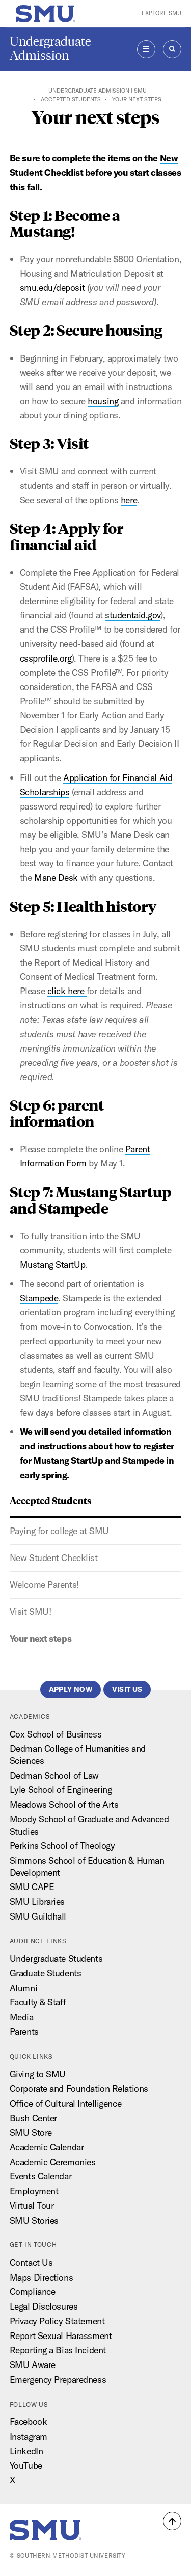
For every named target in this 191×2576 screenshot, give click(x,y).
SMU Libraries (37, 1901)
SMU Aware (33, 2365)
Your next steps (40, 1639)
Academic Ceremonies (53, 2162)
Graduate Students (46, 1973)
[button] (172, 2521)
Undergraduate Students (56, 1958)
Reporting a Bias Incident (58, 2350)
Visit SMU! (31, 1612)
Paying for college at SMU (59, 1531)
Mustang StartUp (52, 1264)
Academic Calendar (47, 2147)
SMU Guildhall (38, 1916)
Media (22, 2017)
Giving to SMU (38, 2074)
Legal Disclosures (44, 2306)
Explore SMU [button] (161, 13)
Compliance (33, 2292)
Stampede (39, 1298)
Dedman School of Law (54, 1775)
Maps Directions (41, 2277)
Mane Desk (56, 877)
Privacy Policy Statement (57, 2321)
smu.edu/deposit (52, 288)
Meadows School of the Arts (64, 1804)
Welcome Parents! (44, 1585)
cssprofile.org (46, 658)
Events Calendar (40, 2176)
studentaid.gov (133, 615)
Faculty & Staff (38, 2002)
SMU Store (31, 2132)
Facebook (28, 2422)
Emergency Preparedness (58, 2379)
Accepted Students (71, 99)
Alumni (23, 1988)
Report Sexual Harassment (61, 2336)
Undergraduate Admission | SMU (98, 91)
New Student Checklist (54, 1558)
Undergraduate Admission (50, 49)
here (129, 500)
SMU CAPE (32, 1887)
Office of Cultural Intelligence (65, 2103)
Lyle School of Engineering (61, 1790)
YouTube (26, 2465)
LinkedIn (26, 2451)
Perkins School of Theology (62, 1846)
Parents (24, 2032)
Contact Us (31, 2263)
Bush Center (33, 2118)
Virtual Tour (32, 2206)
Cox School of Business (56, 1734)
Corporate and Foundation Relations (79, 2089)
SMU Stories (34, 2220)
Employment (34, 2191)
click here (67, 991)
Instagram (29, 2436)
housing (103, 401)
